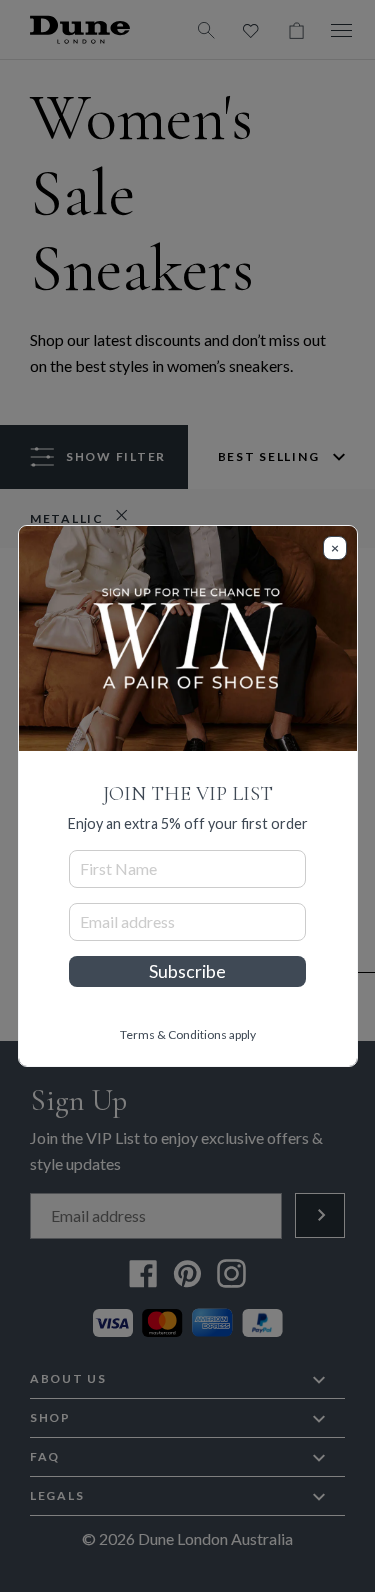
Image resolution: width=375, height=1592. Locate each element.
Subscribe (187, 971)
